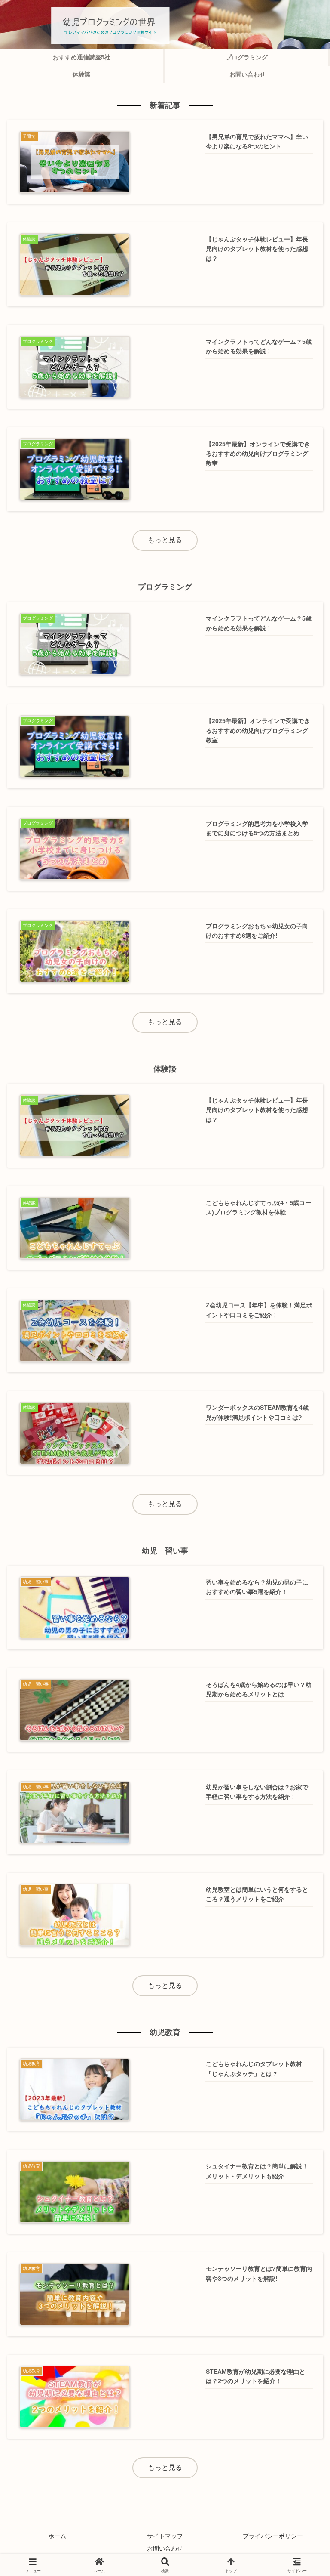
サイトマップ (165, 2536)
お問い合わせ (165, 2548)
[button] (300, 1623)
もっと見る (165, 540)
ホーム (57, 2536)
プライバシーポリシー (273, 2536)
